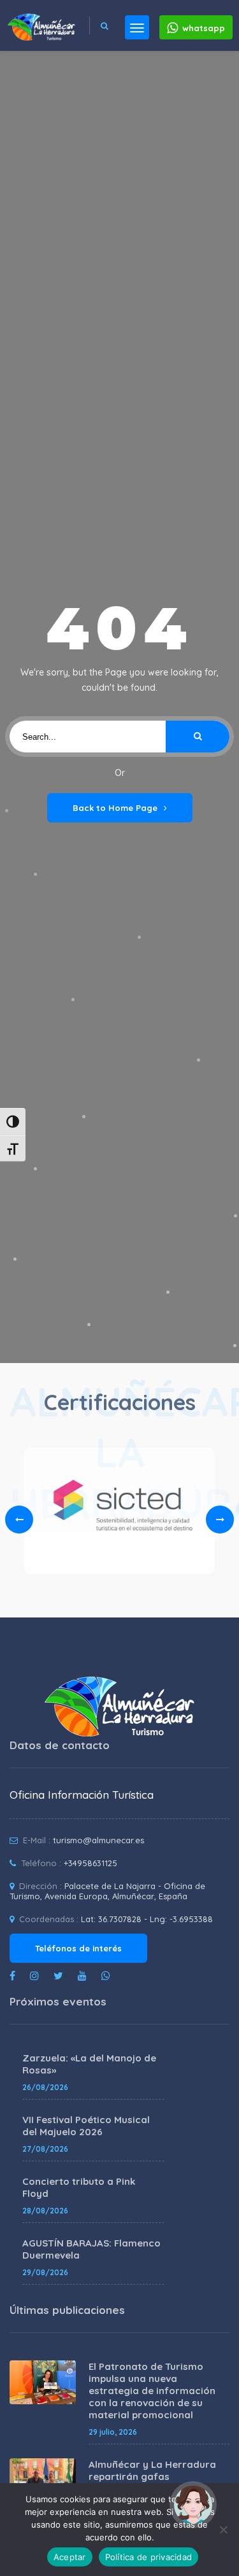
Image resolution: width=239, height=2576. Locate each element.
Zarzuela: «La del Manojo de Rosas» (89, 2064)
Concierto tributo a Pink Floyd (79, 2187)
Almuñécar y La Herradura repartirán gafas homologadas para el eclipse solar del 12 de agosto (158, 2483)
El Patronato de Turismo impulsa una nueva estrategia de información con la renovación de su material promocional (152, 2391)
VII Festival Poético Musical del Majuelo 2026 (86, 2126)
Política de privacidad (149, 2557)
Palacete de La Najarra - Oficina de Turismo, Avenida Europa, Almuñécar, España (107, 1891)
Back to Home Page (115, 808)
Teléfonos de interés (78, 1948)
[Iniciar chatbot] (193, 2505)
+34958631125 (91, 1863)
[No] (223, 2530)
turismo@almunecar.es (98, 1840)
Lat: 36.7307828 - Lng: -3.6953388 (147, 1919)
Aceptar (70, 2557)
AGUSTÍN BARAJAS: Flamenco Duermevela (91, 2249)
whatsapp (204, 28)
